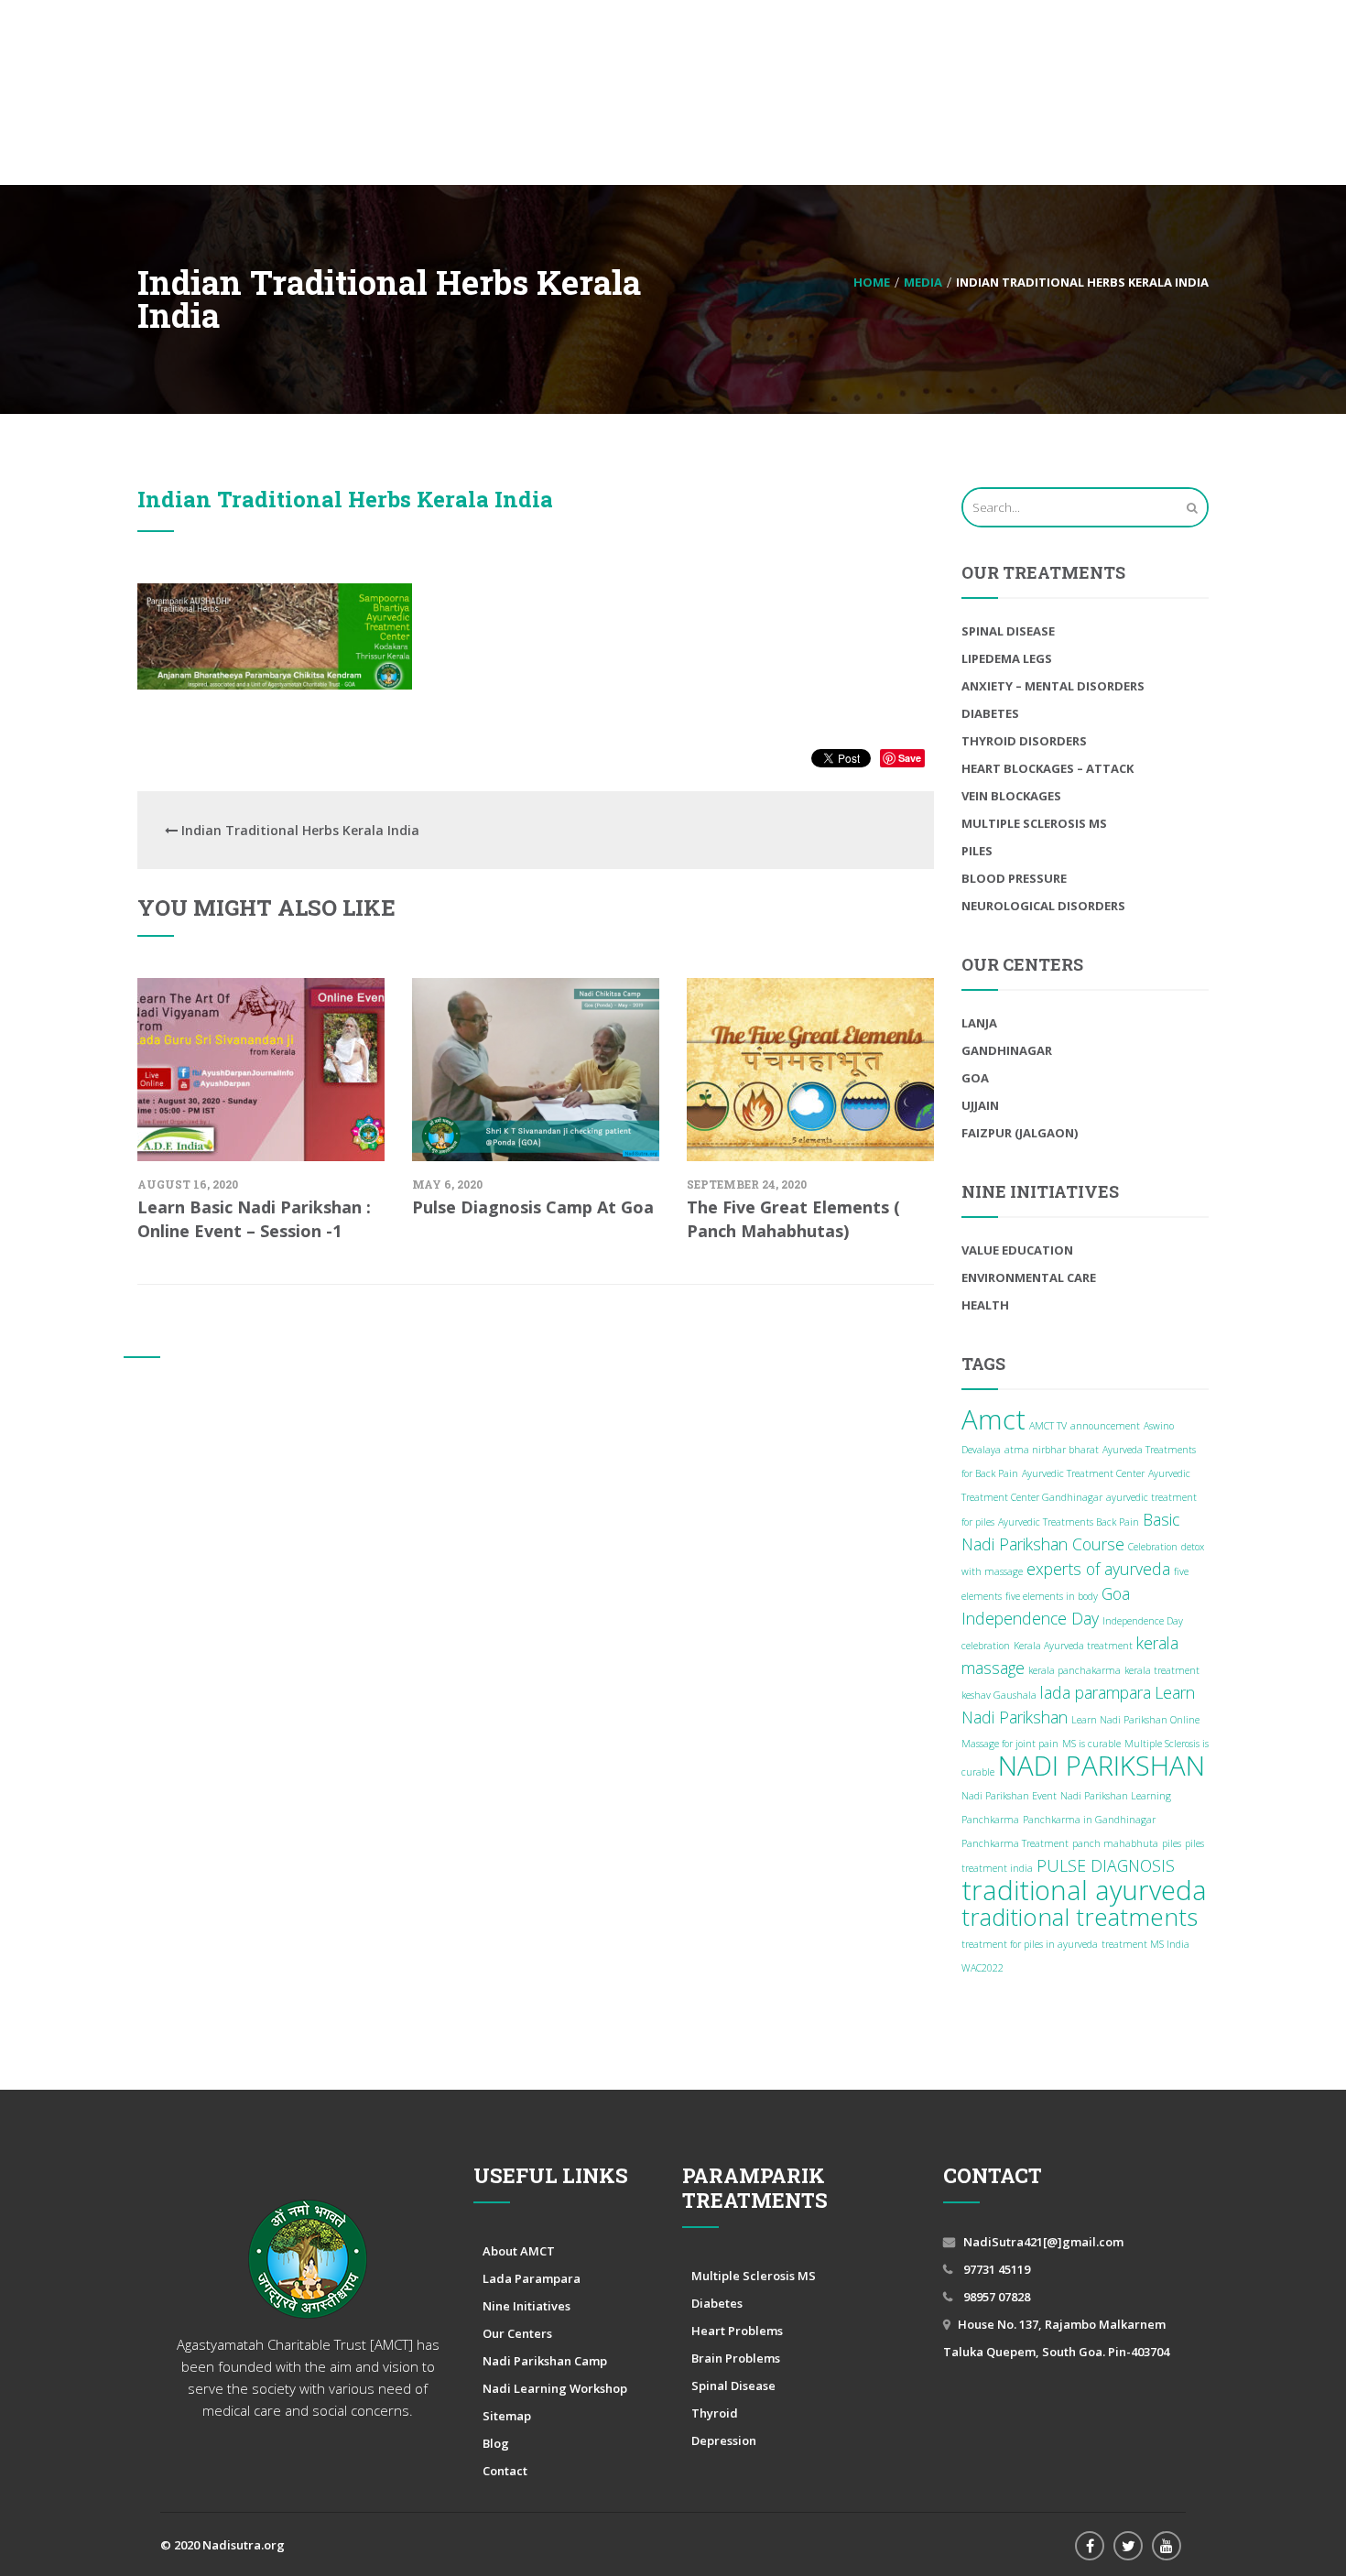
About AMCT (519, 2251)
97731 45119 (995, 2269)
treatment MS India (1145, 1944)
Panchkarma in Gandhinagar (1089, 1820)
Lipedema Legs (1007, 658)
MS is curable (1091, 1744)
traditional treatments (1080, 1917)
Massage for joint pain (1010, 1744)
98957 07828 (995, 2297)
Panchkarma (990, 1820)
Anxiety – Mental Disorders (1053, 686)
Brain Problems (736, 2358)
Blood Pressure (1014, 878)
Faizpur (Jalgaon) (1020, 1133)
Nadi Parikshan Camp (545, 2361)
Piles (977, 851)
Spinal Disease (1008, 631)
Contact (505, 2471)
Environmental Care (1029, 1277)
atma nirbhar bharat (1052, 1450)
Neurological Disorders (1043, 906)
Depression (724, 2440)
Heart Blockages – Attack (1047, 768)
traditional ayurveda (1084, 1890)
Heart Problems (737, 2331)
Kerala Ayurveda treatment (1073, 1646)
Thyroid (715, 2413)
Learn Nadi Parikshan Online (1135, 1720)
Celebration (1153, 1547)
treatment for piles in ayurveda (1030, 1944)
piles (1172, 1843)
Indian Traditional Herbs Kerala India (345, 499)
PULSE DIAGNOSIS (1106, 1865)
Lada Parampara (532, 2278)
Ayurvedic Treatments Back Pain (1069, 1522)
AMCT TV (1048, 1426)
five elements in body (1052, 1596)
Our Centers (517, 2333)
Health (985, 1305)
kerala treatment (1162, 1670)
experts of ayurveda (1098, 1569)
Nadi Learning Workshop (555, 2388)
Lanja (979, 1023)
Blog (496, 2443)
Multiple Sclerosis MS (1034, 823)
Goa (975, 1078)
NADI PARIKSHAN (1102, 1766)
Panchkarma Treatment (1015, 1843)
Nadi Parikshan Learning (1116, 1796)
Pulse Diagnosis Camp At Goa (533, 1207)
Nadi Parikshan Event (1009, 1796)
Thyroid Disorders (1024, 741)
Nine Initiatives (526, 2306)
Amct (993, 1419)
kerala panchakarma (1075, 1670)
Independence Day (1030, 1618)
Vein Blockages (1011, 796)
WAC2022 (982, 1968)
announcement (1105, 1426)
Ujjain (980, 1105)
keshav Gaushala (999, 1695)
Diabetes (990, 713)
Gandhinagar (1007, 1050)
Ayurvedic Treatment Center (1083, 1473)
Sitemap (507, 2416)
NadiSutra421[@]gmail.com (1043, 2242)
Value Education (1017, 1250)
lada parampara (1096, 1692)
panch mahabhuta (1115, 1843)
